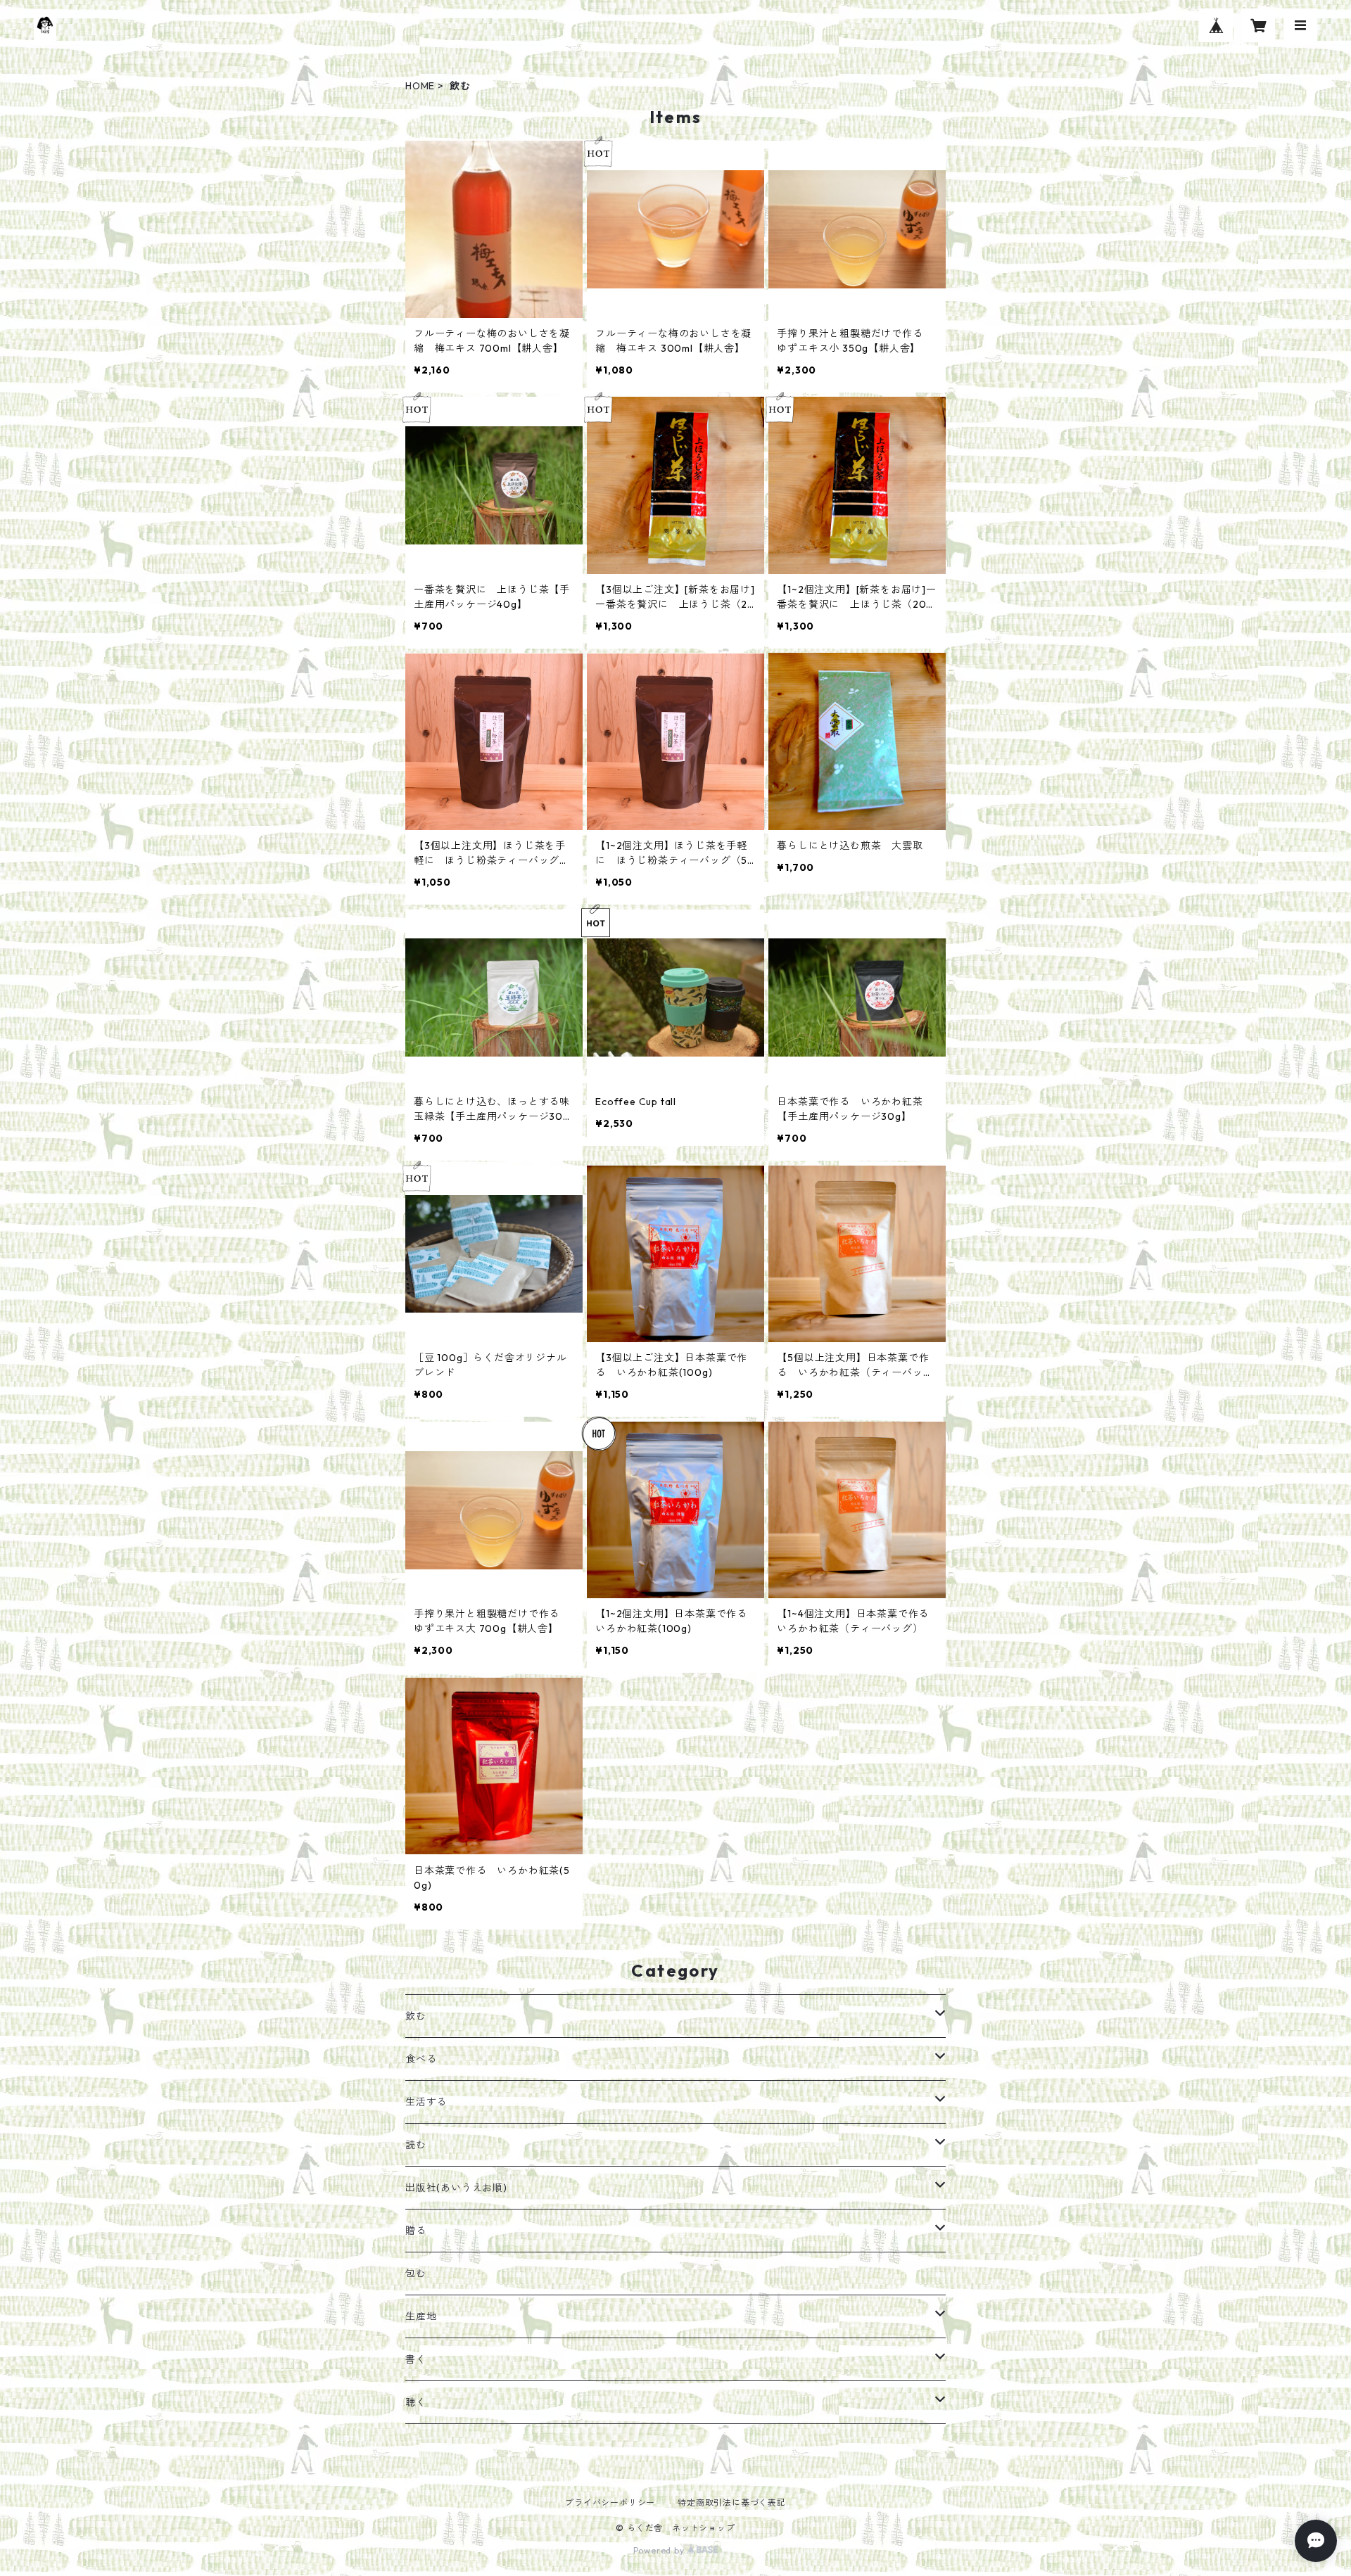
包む (416, 2274)
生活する (426, 2102)
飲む (416, 2016)
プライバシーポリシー (610, 2502)
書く (416, 2359)
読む (416, 2145)
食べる (421, 2059)
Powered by (660, 2550)
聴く (416, 2402)
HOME (420, 86)
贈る (416, 2231)
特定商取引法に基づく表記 (732, 2502)
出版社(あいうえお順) (456, 2188)
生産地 (421, 2316)
